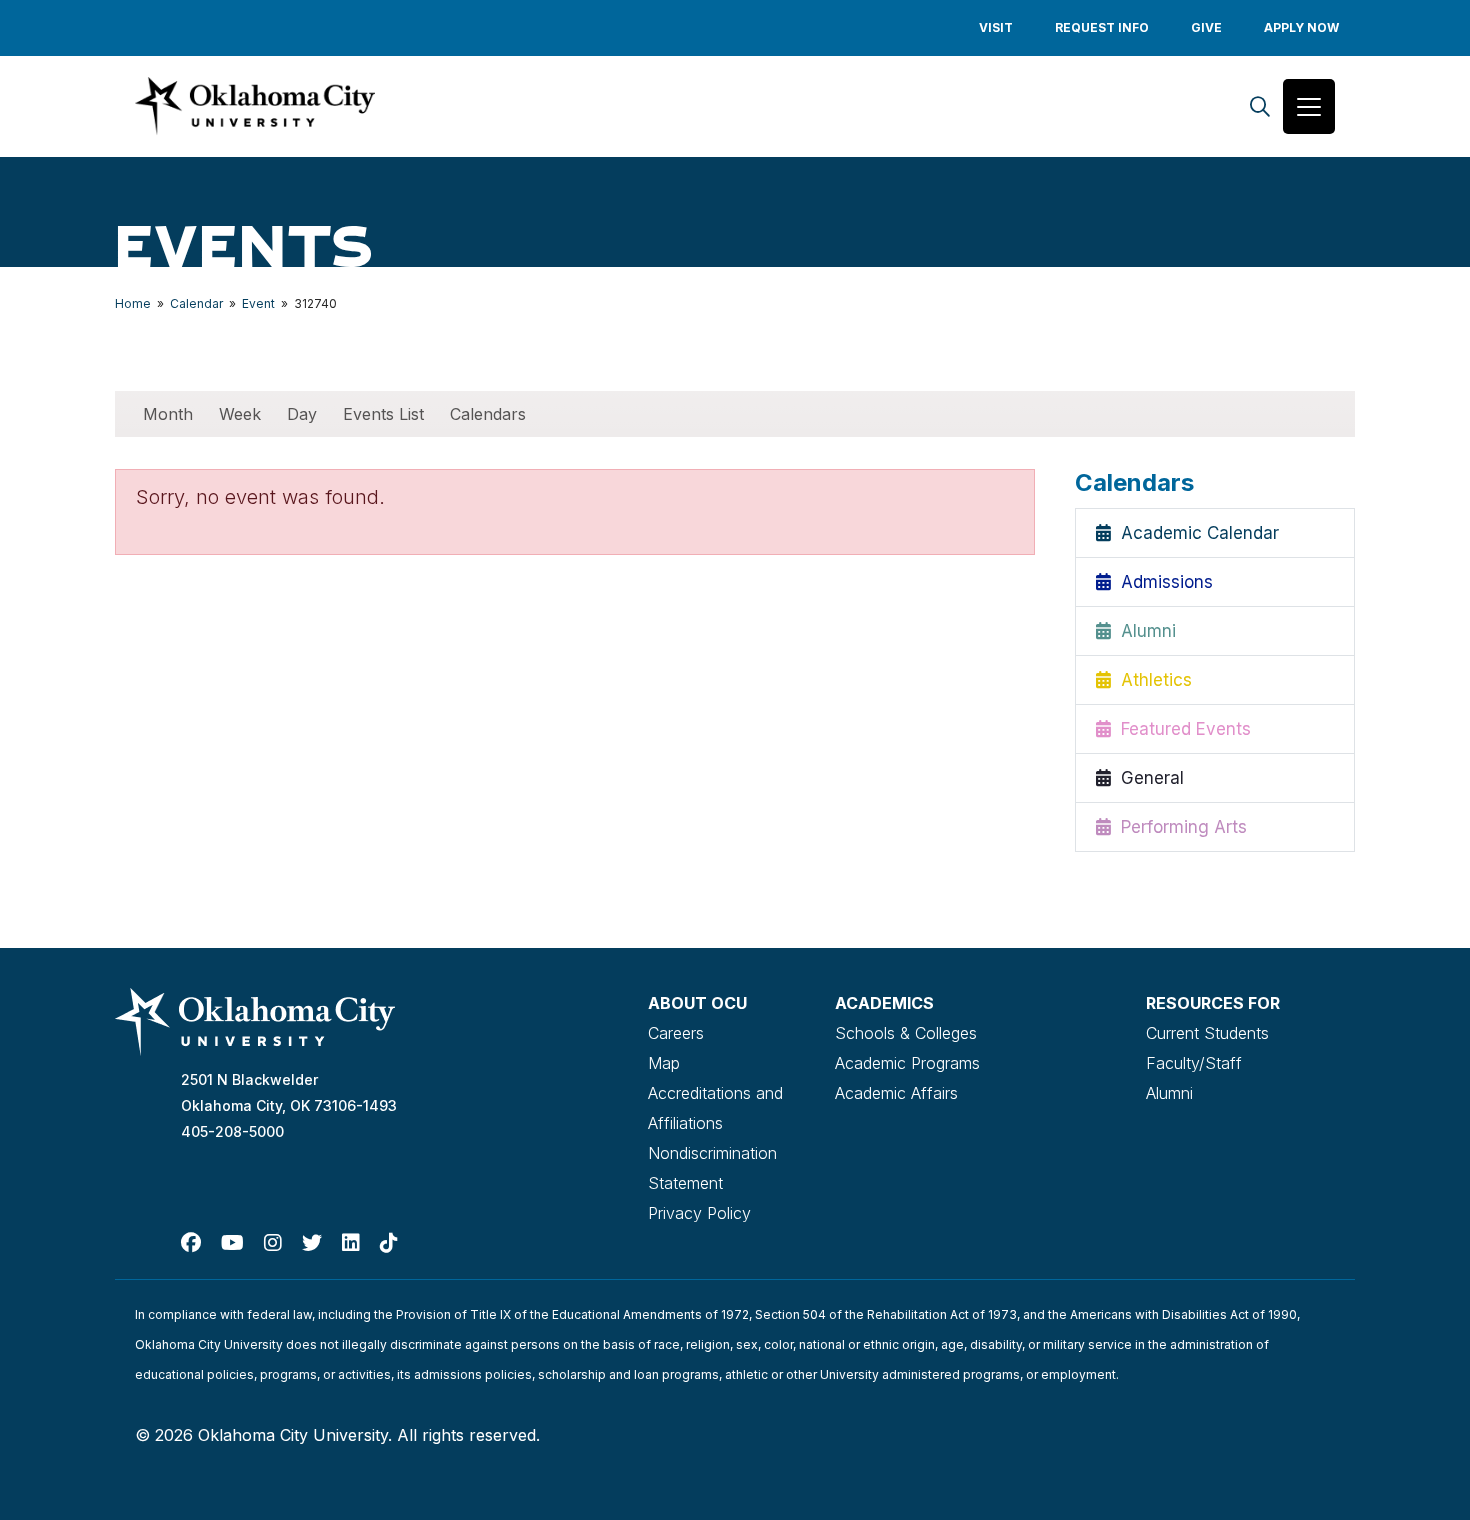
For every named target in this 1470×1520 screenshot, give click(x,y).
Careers (676, 1033)
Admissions (1162, 582)
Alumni (1143, 631)
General (1147, 778)
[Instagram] (273, 1243)
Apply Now (1301, 27)
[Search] (1260, 106)
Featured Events (1181, 729)
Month (168, 414)
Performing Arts (1179, 827)
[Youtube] (232, 1243)
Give (1206, 27)
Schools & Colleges (906, 1033)
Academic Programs (907, 1063)
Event (258, 303)
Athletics (1151, 680)
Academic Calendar (1195, 533)
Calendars (488, 414)
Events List (383, 414)
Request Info (1102, 27)
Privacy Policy (699, 1213)
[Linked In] (351, 1243)
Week (240, 414)
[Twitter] (312, 1243)
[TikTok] (389, 1243)
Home (133, 303)
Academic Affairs (896, 1093)
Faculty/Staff (1194, 1063)
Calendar (196, 303)
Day (302, 414)
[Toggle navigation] (1309, 106)
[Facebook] (191, 1243)
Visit (996, 27)
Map (664, 1063)
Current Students (1207, 1033)
